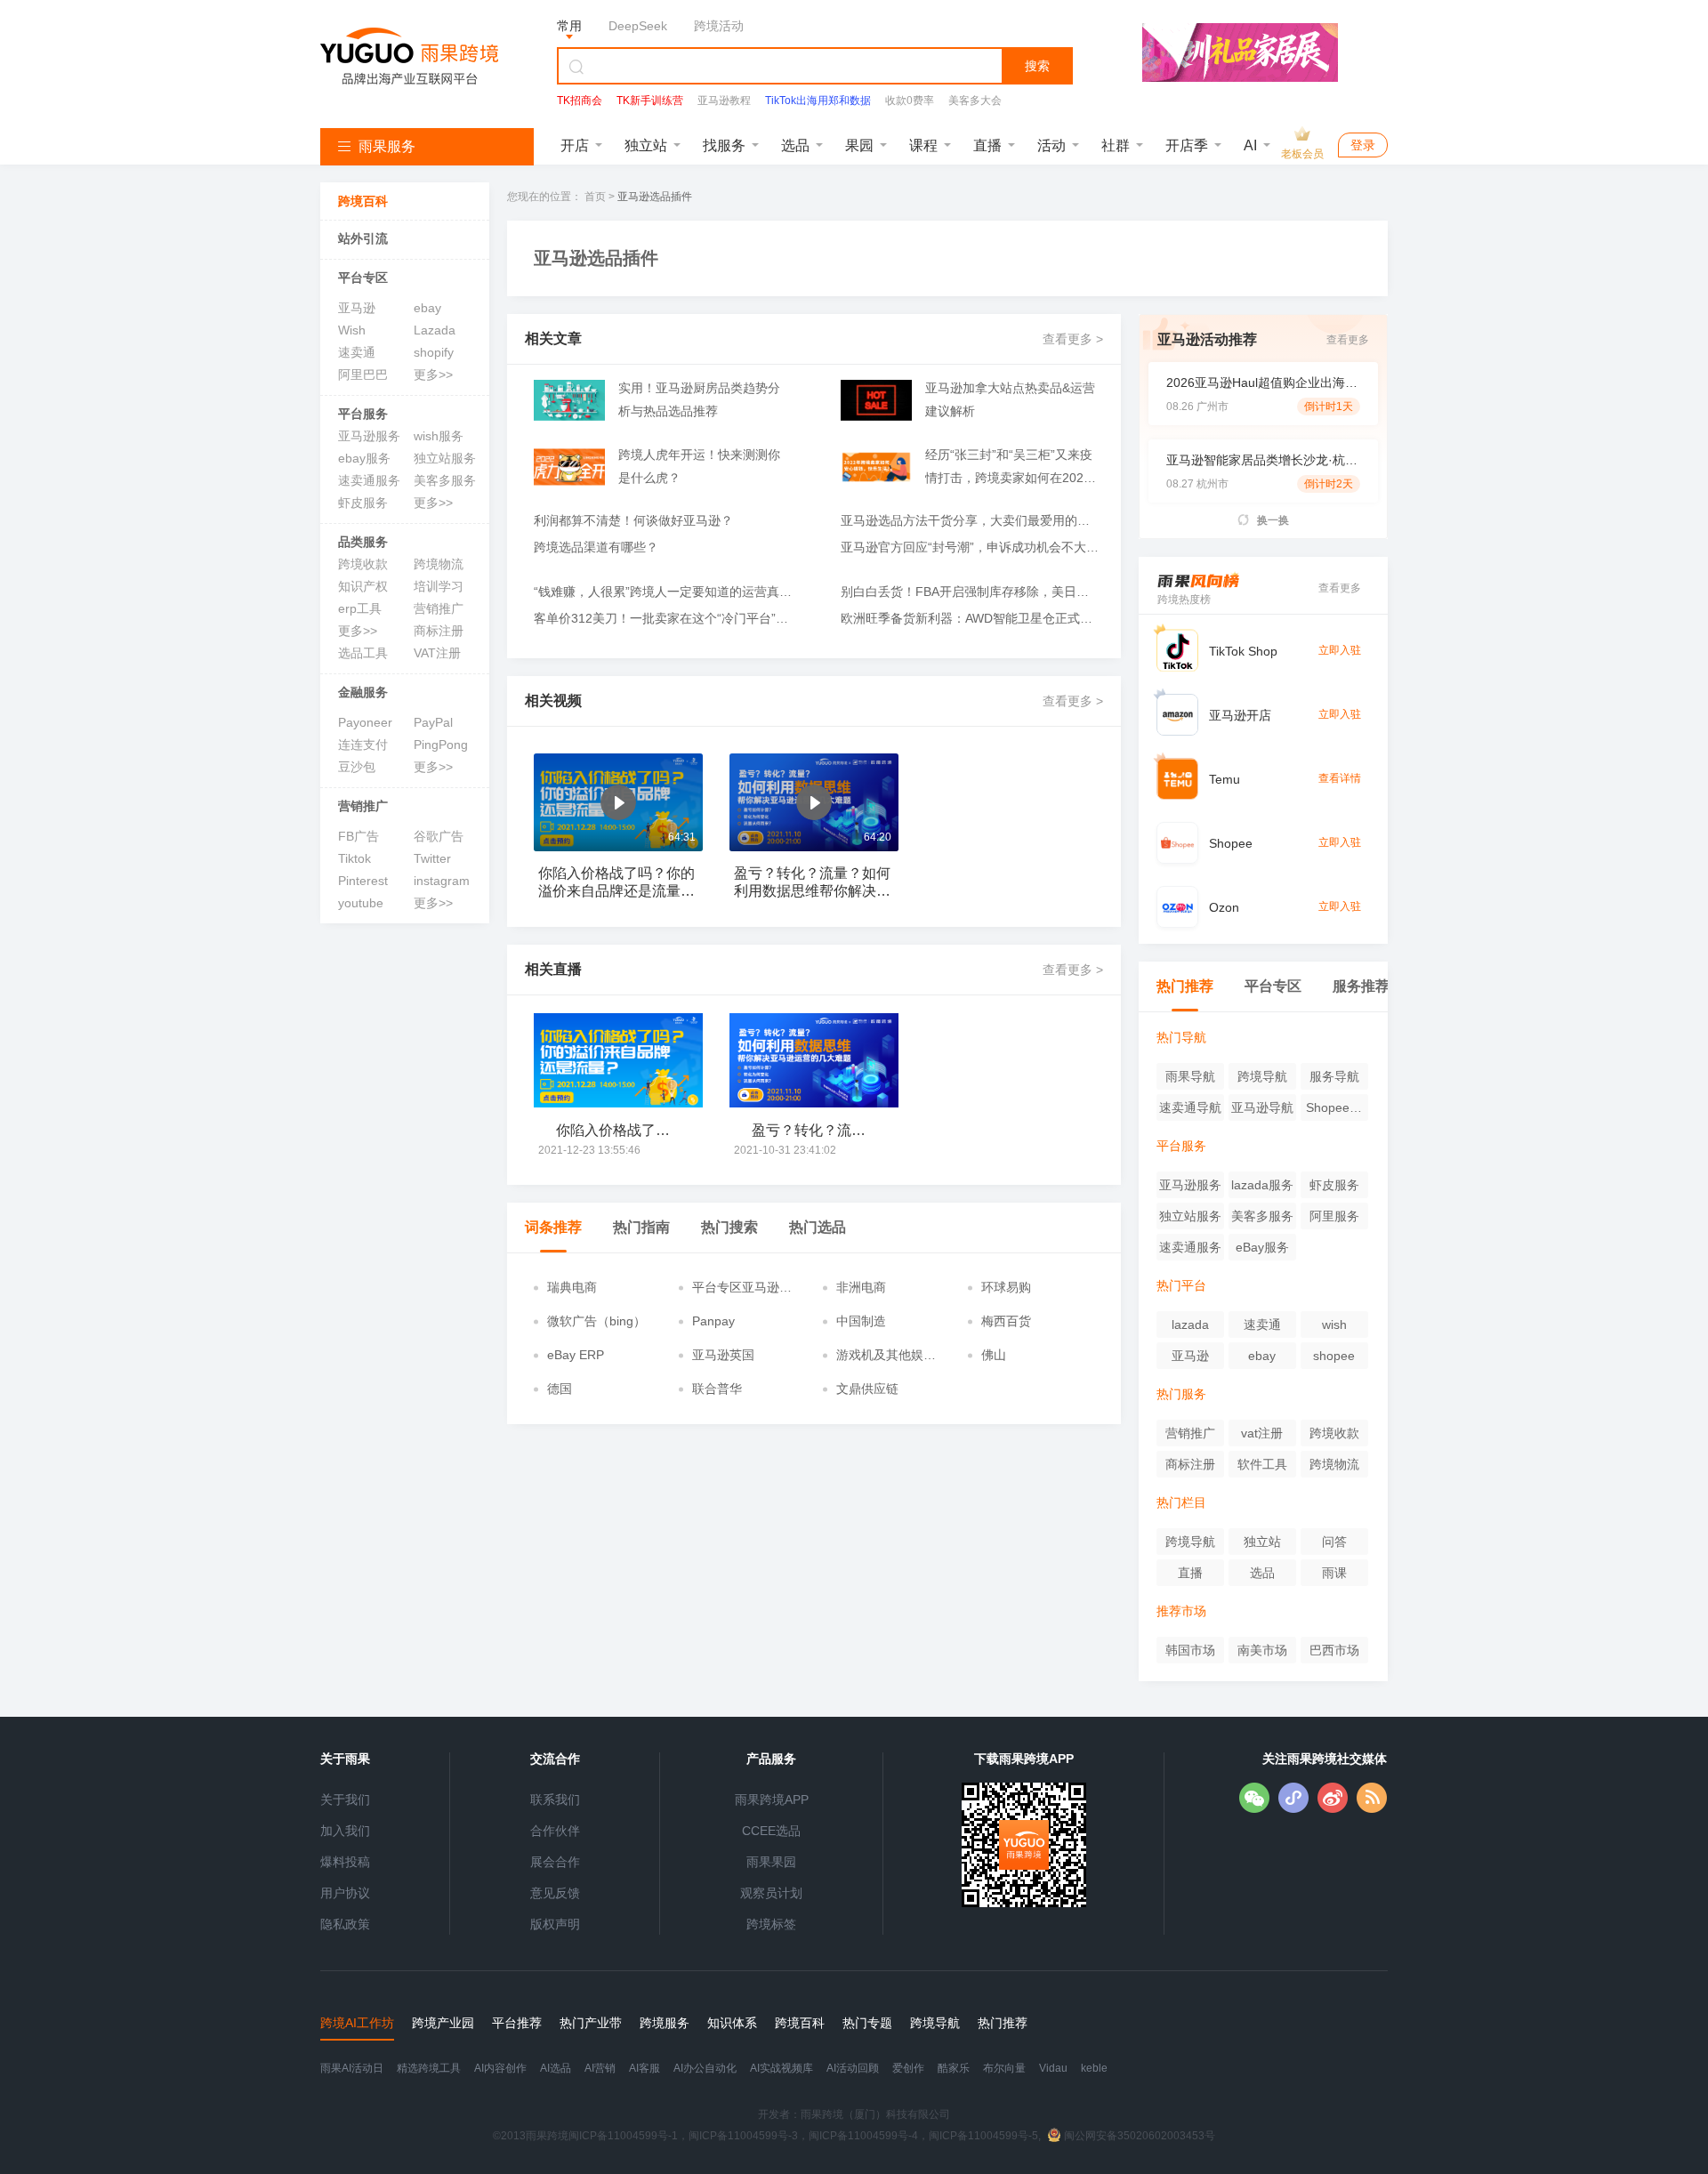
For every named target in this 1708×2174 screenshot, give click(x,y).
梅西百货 (1006, 1321)
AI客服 (645, 2068)
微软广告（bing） (596, 1321)
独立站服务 (445, 458)
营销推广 (439, 608)
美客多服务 (445, 480)
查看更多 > (1073, 339)
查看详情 (1340, 778)
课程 (923, 145)
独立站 (646, 145)
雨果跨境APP (772, 1800)
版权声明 (555, 1924)
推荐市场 (1181, 1611)
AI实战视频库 (781, 2068)
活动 (1051, 145)
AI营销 (600, 2068)
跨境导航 (1262, 1076)
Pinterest (363, 881)
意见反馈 (555, 1893)
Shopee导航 (1334, 1111)
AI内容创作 (500, 2068)
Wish (352, 330)
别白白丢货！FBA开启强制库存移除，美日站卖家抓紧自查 (970, 592)
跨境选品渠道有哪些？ (596, 547)
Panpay (713, 1321)
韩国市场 (1190, 1650)
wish (1334, 1325)
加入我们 (345, 1831)
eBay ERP (576, 1355)
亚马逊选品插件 (655, 197)
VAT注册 (437, 653)
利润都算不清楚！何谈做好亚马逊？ (633, 520)
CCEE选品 (771, 1831)
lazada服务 (1262, 1185)
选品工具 (363, 653)
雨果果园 (771, 1862)
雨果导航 (1190, 1076)
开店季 (1187, 145)
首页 (595, 197)
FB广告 (359, 836)
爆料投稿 (345, 1862)
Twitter (432, 858)
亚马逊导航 (1262, 1107)
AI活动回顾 (853, 2068)
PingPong (441, 745)
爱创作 (908, 2068)
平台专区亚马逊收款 (742, 1288)
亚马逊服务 (369, 436)
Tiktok (354, 858)
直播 (987, 145)
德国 (560, 1389)
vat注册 (1262, 1433)
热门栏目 (1181, 1502)
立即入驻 (1340, 650)
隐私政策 (345, 1924)
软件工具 (1262, 1464)
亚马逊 (357, 308)
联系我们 (555, 1800)
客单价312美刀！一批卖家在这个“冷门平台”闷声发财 (663, 618)
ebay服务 (364, 458)
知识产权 (363, 586)
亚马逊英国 (723, 1355)
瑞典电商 (572, 1287)
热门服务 (1181, 1394)
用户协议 (345, 1893)
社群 (1116, 145)
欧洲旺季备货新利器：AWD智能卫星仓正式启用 (970, 618)
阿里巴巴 (363, 374)
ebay (427, 308)
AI (1250, 145)
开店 (575, 145)
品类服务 (363, 542)
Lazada (435, 330)
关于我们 (345, 1800)
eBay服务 (1262, 1247)
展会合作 (555, 1862)
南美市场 (1262, 1650)
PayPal (433, 722)
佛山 (994, 1355)
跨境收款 (363, 564)
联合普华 (717, 1389)
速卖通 (357, 352)
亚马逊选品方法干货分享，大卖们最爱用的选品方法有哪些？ (970, 520)
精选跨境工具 (429, 2068)
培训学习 (439, 586)
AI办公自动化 (705, 2068)
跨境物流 (439, 564)
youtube (361, 903)
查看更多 (1348, 340)
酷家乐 (954, 2068)
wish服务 (439, 436)
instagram (442, 881)
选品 (795, 145)
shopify (434, 352)
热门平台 (1181, 1285)
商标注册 (439, 631)
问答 (1334, 1542)
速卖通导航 (1190, 1107)
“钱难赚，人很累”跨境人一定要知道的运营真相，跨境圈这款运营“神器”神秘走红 (663, 592)
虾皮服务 (363, 503)
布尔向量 (1004, 2068)
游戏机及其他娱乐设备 (886, 1356)
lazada (1190, 1325)
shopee (1334, 1356)
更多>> (433, 374)
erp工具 (360, 608)
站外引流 (363, 238)
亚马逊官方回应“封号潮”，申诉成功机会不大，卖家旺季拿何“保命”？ (970, 547)
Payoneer (365, 722)
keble (1094, 2068)
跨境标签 (771, 1924)
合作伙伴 (555, 1831)
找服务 (724, 145)
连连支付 (363, 745)
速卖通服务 (369, 480)
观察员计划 (771, 1893)
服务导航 (1334, 1076)
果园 (859, 145)
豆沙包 (357, 767)
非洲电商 (861, 1287)
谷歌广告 (439, 836)
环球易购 (1006, 1287)
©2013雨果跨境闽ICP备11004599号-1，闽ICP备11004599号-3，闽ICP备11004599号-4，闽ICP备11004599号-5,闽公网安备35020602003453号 (854, 2136)
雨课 (1334, 1573)
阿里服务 (1334, 1216)
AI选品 (556, 2068)
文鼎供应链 (867, 1389)
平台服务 (363, 414)
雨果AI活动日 (352, 2068)
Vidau (1053, 2068)
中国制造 (861, 1321)
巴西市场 (1334, 1650)
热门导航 (1181, 1037)
